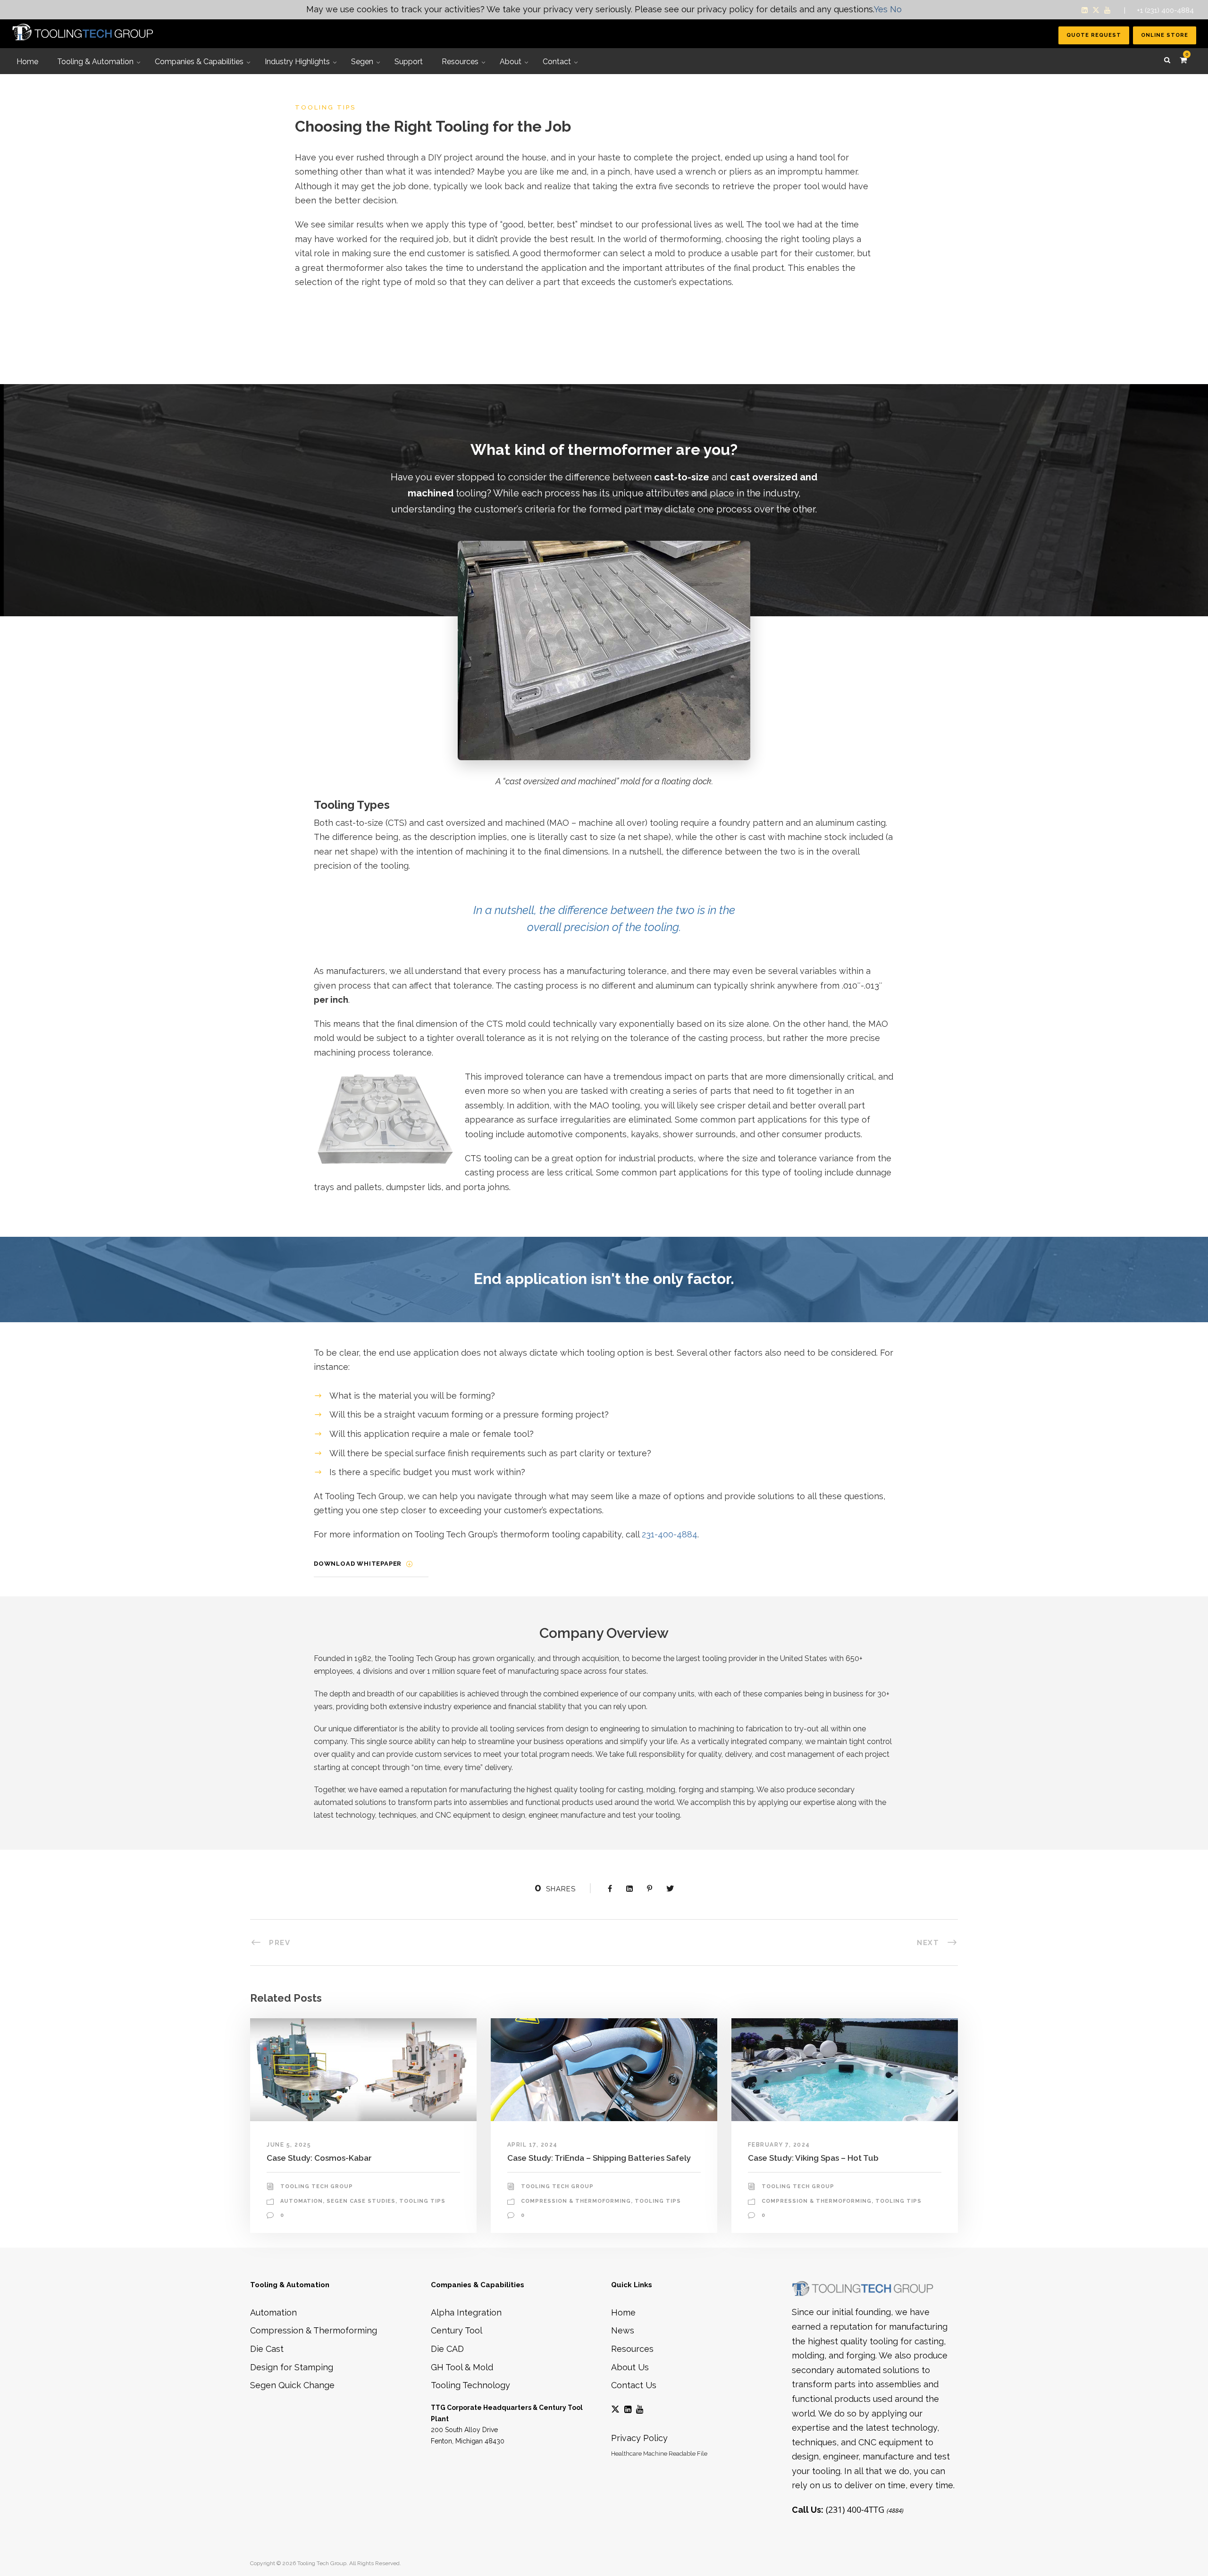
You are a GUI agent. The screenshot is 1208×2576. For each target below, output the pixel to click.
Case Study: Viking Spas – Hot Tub (813, 2158)
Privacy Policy (639, 2438)
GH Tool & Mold (462, 2367)
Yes (881, 9)
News (623, 2330)
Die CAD (447, 2349)
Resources (632, 2349)
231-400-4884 (670, 1534)
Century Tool (457, 2330)
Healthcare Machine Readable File (659, 2454)
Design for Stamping (292, 2367)
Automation (302, 2201)
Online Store (1165, 35)
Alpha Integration (466, 2312)
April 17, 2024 (533, 2145)
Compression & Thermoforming (576, 2201)
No (896, 9)
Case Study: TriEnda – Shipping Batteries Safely (599, 2158)
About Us (630, 2367)
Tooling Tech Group (317, 2186)
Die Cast (267, 2349)
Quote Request (1094, 35)
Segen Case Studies (361, 2201)
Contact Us (634, 2385)
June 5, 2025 (289, 2145)
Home (623, 2312)
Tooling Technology (470, 2385)
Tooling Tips (422, 2201)
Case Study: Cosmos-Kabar (319, 2158)
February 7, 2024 (779, 2145)
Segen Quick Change (292, 2385)
